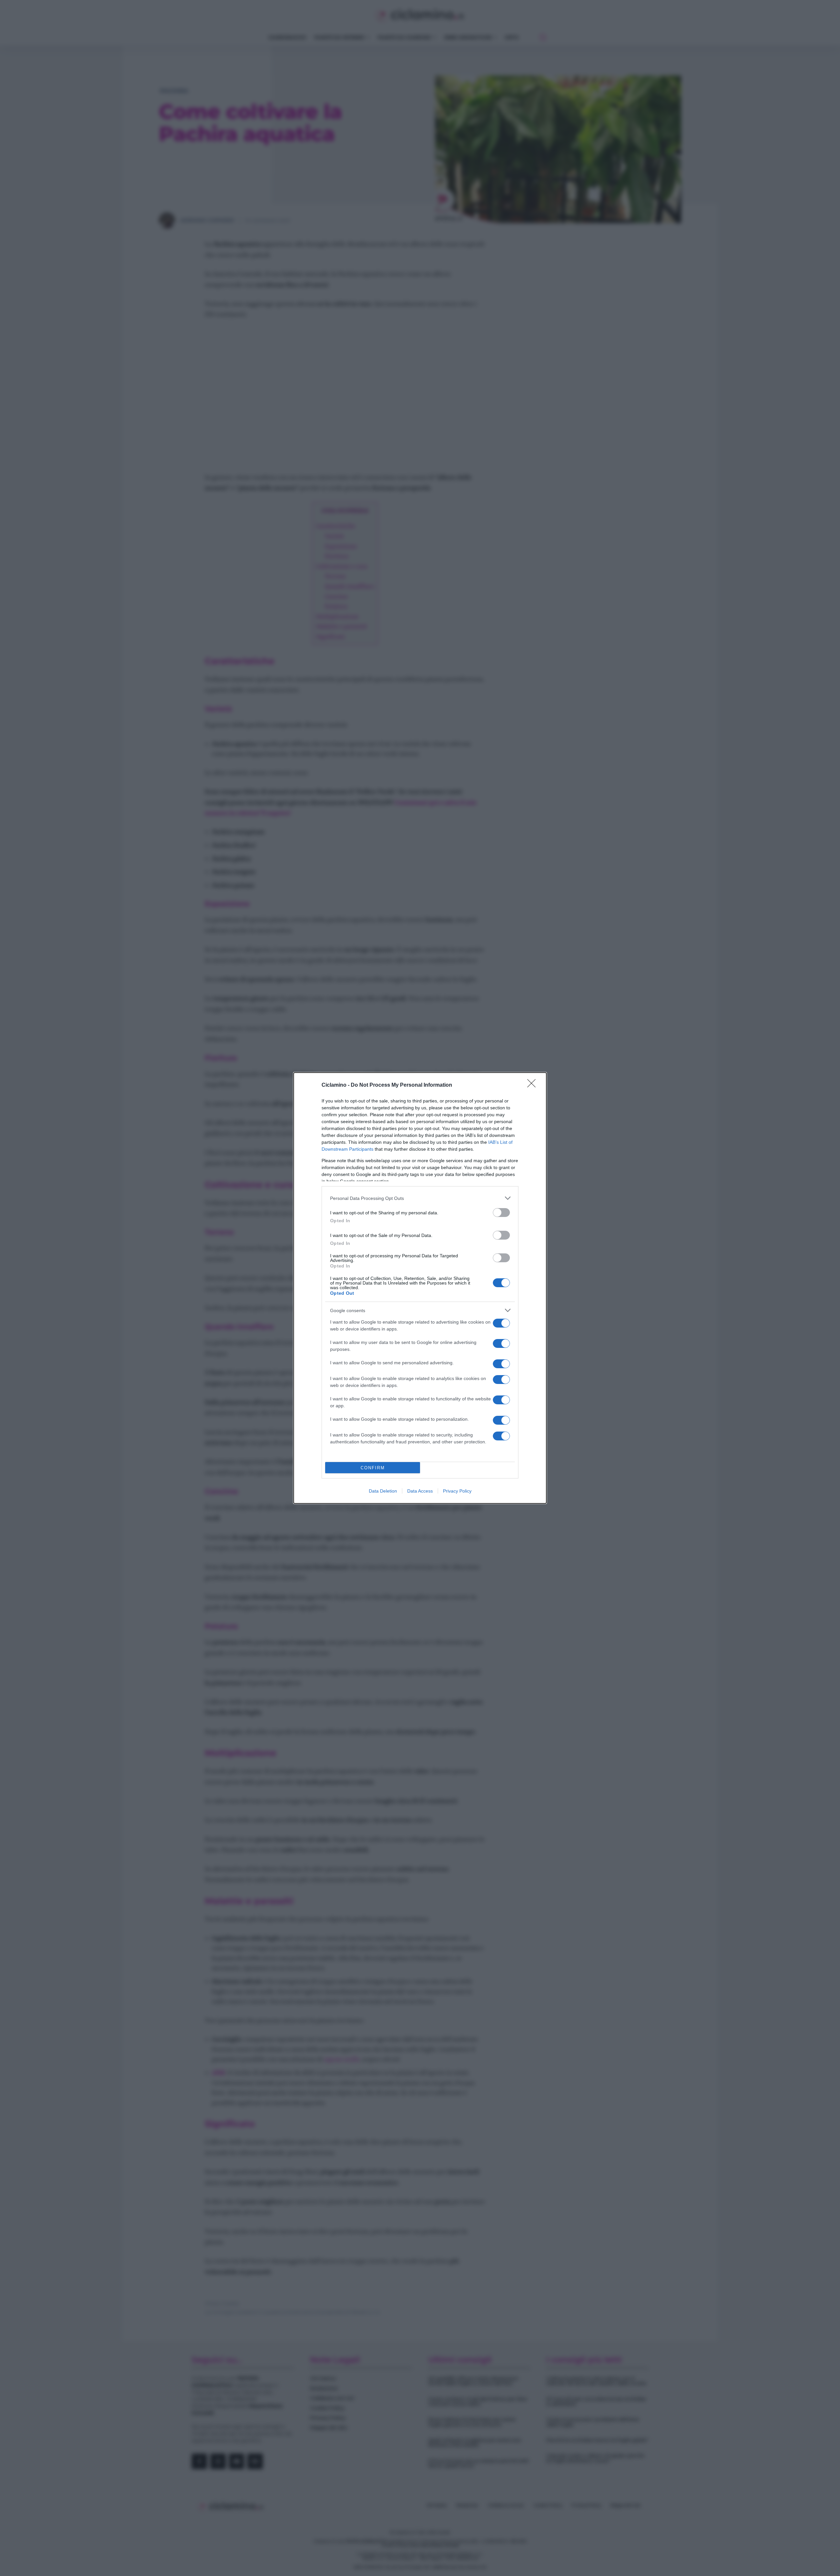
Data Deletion (383, 1491)
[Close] (534, 1085)
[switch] (501, 1213)
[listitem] (420, 1198)
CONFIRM (373, 1468)
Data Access (420, 1491)
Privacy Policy (457, 1491)
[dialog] (420, 1288)
